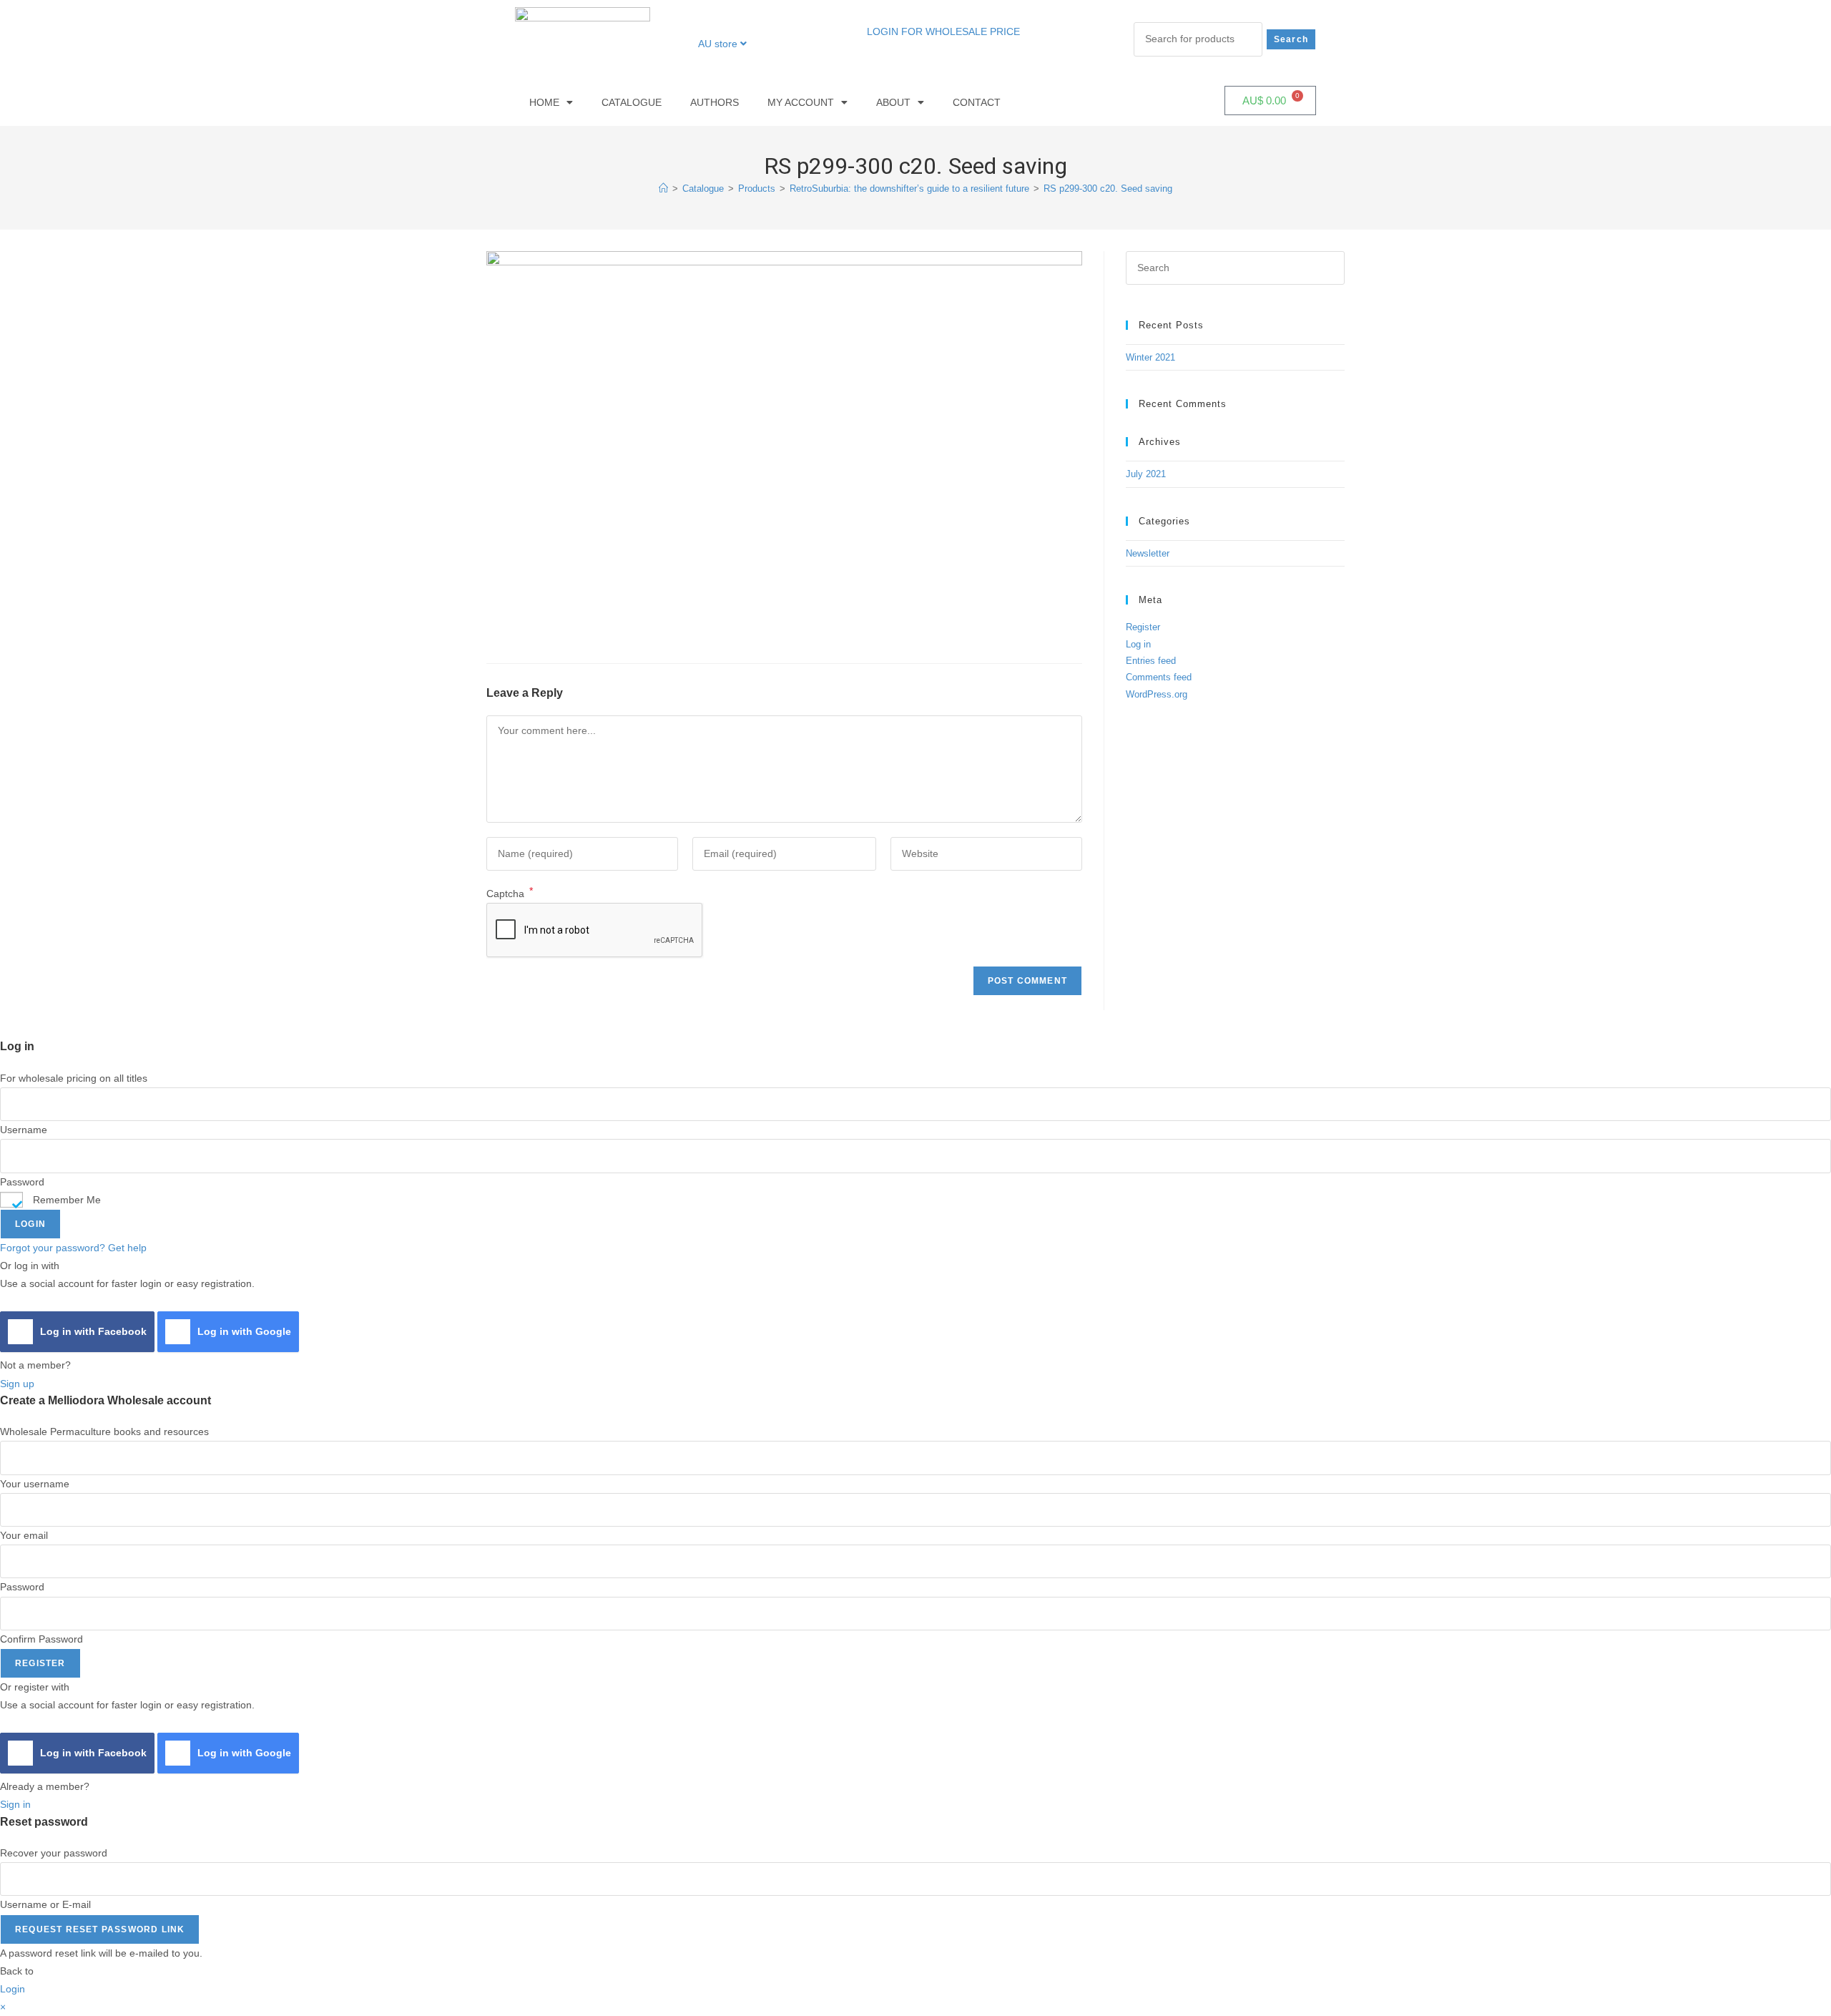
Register (1143, 627)
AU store (719, 44)
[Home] (663, 189)
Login (30, 1224)
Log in (1138, 644)
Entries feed (1151, 661)
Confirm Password (41, 1639)
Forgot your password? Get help (73, 1248)
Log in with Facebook (93, 1331)
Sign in (15, 1804)
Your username (35, 1484)
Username (24, 1130)
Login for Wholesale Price (943, 31)
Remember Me (65, 1200)
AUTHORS (715, 102)
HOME (544, 102)
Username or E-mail (45, 1904)
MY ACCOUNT (801, 102)
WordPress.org (1157, 694)
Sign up (17, 1384)
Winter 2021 (1150, 357)
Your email (24, 1535)
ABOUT (893, 102)
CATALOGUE (632, 102)
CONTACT (977, 102)
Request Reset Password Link (100, 1929)
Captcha (510, 894)
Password (22, 1182)
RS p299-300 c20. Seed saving (1108, 189)
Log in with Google (244, 1331)
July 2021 (1146, 474)
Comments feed (1159, 677)
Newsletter (1148, 553)
